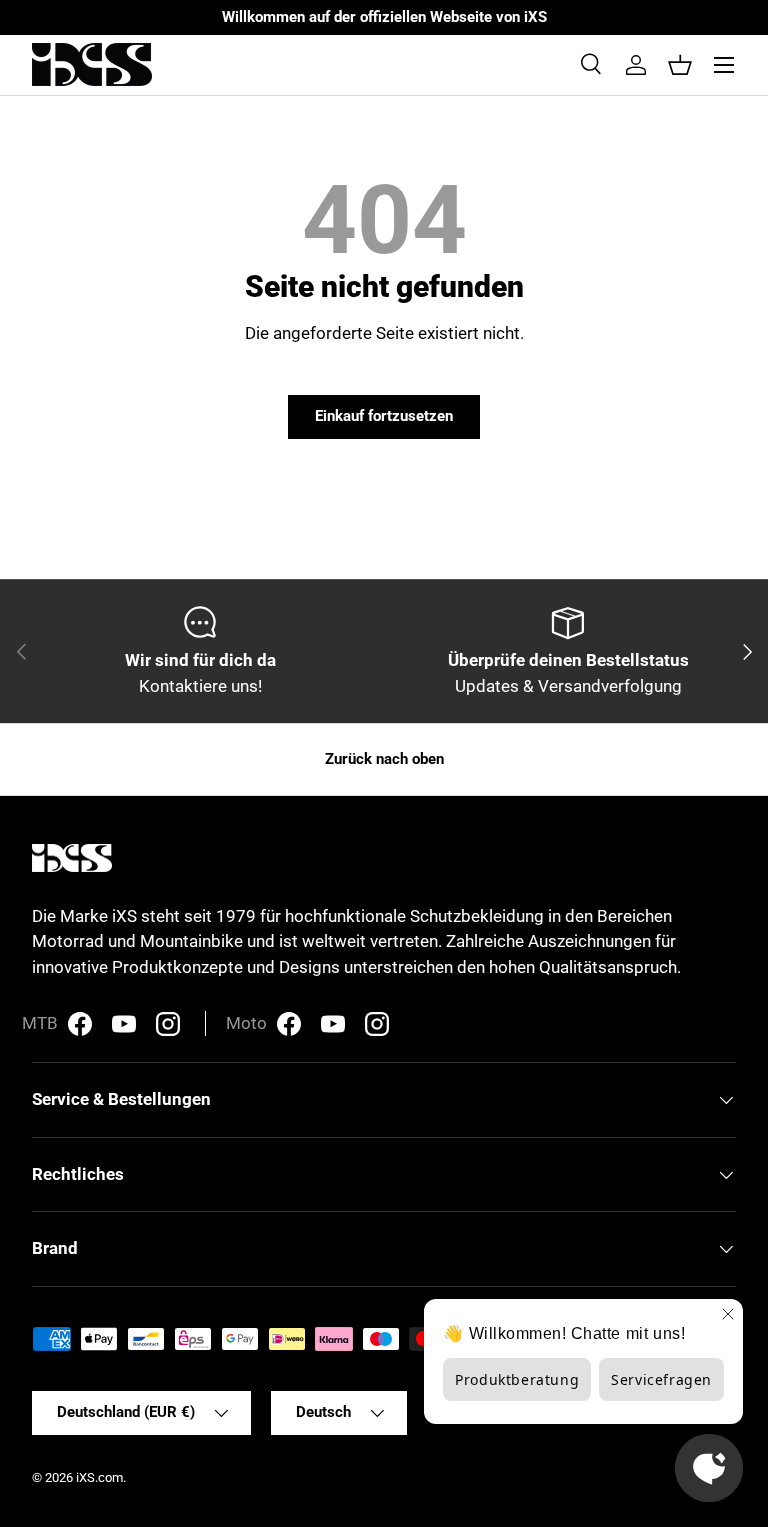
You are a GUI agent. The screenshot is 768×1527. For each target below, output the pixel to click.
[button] (680, 65)
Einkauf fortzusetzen (384, 416)
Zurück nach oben (384, 759)
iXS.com (99, 1477)
